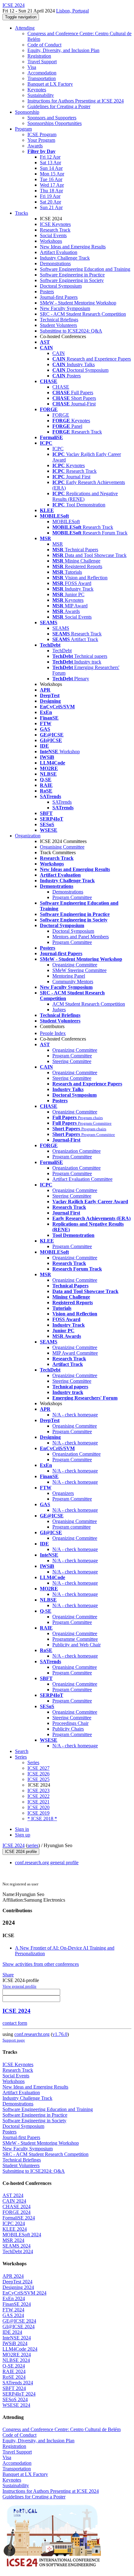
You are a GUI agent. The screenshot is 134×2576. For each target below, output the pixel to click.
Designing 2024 (18, 2287)
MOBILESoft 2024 (22, 2235)
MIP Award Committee (75, 1353)
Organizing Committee (75, 965)
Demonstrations (55, 263)
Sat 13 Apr (50, 163)
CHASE (61, 387)
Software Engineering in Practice (72, 275)
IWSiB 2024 (15, 2343)
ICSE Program (42, 134)
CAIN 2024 (14, 2201)
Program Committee (72, 897)
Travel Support (42, 62)
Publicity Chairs (68, 1729)
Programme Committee (75, 1639)
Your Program (41, 140)
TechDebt (62, 651)
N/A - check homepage (75, 1415)
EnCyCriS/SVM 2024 (24, 2293)
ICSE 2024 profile (21, 1852)
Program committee (72, 1527)
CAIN (59, 353)
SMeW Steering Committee (79, 970)
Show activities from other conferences (41, 1964)
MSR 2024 (13, 2240)
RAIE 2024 (14, 2371)
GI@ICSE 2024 (19, 2327)
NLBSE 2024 (16, 2360)
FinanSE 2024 (17, 2304)
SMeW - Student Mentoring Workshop (78, 303)
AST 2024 (13, 2195)
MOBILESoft (66, 522)
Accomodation (42, 73)
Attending (25, 28)
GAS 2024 (13, 2315)
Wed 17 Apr (52, 185)
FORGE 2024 (17, 2212)
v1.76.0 (60, 2034)
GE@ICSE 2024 (19, 2321)
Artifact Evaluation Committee (82, 1179)
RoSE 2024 (14, 2377)
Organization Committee (77, 1151)
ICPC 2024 (14, 2223)
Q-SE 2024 (14, 2366)
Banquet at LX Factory (50, 84)
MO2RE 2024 (17, 2355)
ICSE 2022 (38, 1796)
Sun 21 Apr (51, 207)
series (33, 1845)
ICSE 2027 (38, 1768)
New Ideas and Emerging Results (73, 247)
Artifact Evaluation (59, 252)
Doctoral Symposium (61, 286)
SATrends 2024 (18, 2383)
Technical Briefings (59, 320)
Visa (32, 67)
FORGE (61, 415)
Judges (59, 1010)
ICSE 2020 (38, 1807)
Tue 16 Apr (51, 179)
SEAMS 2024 (17, 2246)
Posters (47, 292)
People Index (53, 1033)
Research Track (55, 230)
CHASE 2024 (17, 2207)
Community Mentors (73, 982)
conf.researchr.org (32, 2034)
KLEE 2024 (15, 2229)
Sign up (23, 1835)
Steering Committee (72, 1061)
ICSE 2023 (38, 1791)
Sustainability (41, 95)
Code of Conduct (44, 45)
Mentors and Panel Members (81, 937)
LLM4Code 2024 (20, 2349)
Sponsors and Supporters (52, 118)
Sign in (22, 1829)
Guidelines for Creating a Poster (59, 106)
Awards (35, 146)
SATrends (62, 802)
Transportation (42, 78)
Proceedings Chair (70, 1723)
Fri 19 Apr (50, 196)
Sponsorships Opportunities (55, 123)
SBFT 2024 (14, 2388)
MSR (58, 544)
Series (33, 1762)
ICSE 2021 (38, 1802)
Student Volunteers (58, 325)
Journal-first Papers (59, 297)
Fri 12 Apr (50, 157)
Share (8, 1975)
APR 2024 (13, 2276)
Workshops (51, 241)
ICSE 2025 (38, 1779)
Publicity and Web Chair (77, 1645)
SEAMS (61, 628)
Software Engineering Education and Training (85, 269)
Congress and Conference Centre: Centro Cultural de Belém (62, 2429)
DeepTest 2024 (17, 2282)
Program (23, 129)
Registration (39, 56)
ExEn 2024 (14, 2298)
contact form (15, 2023)
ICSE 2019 (38, 1813)
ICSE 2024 (14, 1845)
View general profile (19, 1986)
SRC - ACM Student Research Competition (83, 314)
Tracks (22, 213)
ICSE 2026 (38, 1774)
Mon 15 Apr (52, 174)
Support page (14, 2040)
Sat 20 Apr (50, 202)
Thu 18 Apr (51, 191)
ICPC (58, 449)
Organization (28, 836)
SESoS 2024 (15, 2399)
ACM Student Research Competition (89, 1004)
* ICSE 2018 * (42, 1819)
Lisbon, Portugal (72, 11)
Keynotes (37, 90)
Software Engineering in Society (72, 280)
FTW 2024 (13, 2310)
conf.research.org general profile (47, 1863)
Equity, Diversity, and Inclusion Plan (63, 50)
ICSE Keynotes (55, 224)
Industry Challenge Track (65, 258)
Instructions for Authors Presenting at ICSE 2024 (76, 101)
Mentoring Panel (69, 976)
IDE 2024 (12, 2332)
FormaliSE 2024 (19, 2218)
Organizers (63, 1493)
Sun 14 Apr (51, 168)
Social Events (53, 235)
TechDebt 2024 (18, 2251)
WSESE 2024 (16, 2405)
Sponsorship (27, 112)
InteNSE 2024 (17, 2338)
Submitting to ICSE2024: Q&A (71, 331)
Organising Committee (62, 847)
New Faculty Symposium (65, 308)
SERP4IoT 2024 (19, 2394)
